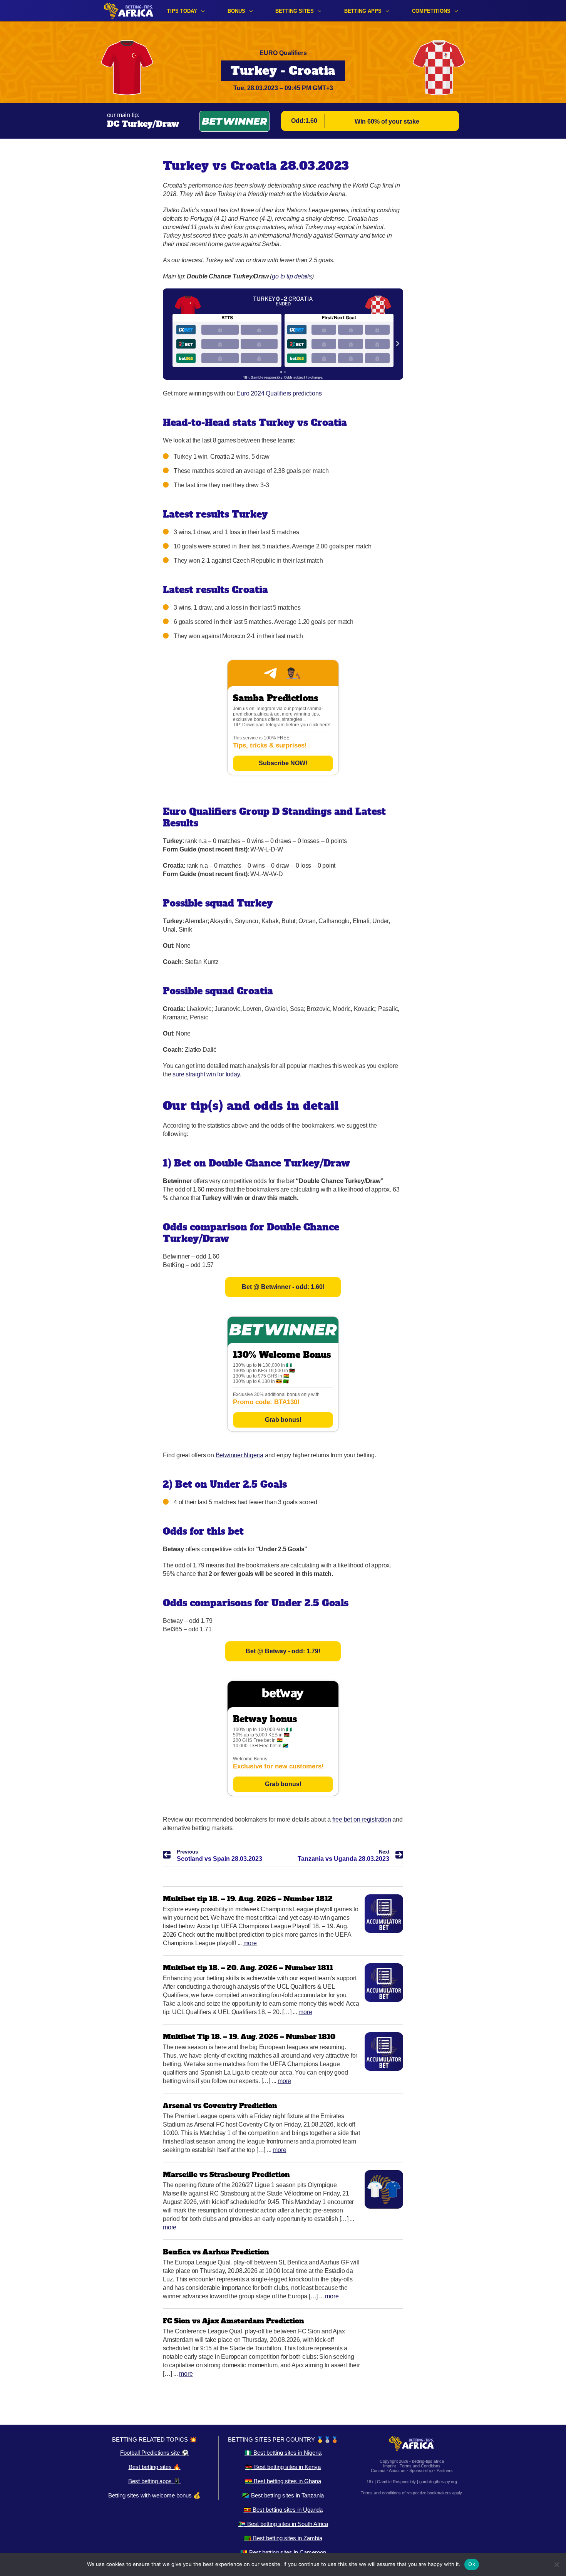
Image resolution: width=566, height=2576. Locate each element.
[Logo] (129, 11)
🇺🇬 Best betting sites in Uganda (283, 2510)
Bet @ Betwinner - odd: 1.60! (283, 1287)
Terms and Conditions (420, 2466)
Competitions (431, 11)
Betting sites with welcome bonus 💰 (154, 2495)
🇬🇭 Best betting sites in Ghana (283, 2481)
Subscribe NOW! (283, 763)
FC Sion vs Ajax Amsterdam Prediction (234, 2321)
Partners (445, 2470)
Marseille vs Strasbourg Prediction (226, 2175)
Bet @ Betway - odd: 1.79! (283, 1651)
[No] (556, 2564)
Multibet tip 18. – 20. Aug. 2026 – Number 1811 (248, 1968)
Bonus (236, 11)
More (250, 1943)
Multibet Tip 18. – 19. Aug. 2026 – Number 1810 (249, 2037)
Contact (378, 2470)
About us (397, 2470)
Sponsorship (421, 2470)
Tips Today (182, 11)
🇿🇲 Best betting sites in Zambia (283, 2538)
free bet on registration (362, 1819)
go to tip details (292, 276)
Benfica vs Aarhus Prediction (216, 2252)
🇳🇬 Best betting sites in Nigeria (283, 2453)
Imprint (389, 2466)
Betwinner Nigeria (239, 1455)
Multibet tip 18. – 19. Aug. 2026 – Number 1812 (248, 1899)
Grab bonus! (283, 1420)
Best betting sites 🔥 (155, 2467)
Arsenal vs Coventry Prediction (220, 2106)
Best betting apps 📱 (154, 2481)
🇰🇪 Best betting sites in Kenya (283, 2467)
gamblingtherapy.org (438, 2482)
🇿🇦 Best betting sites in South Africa (283, 2524)
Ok (472, 2564)
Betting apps (363, 11)
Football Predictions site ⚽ (154, 2453)
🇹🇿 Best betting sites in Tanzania (283, 2495)
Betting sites (295, 11)
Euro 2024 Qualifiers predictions (279, 393)
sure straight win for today (206, 1074)
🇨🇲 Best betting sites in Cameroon (283, 2552)
